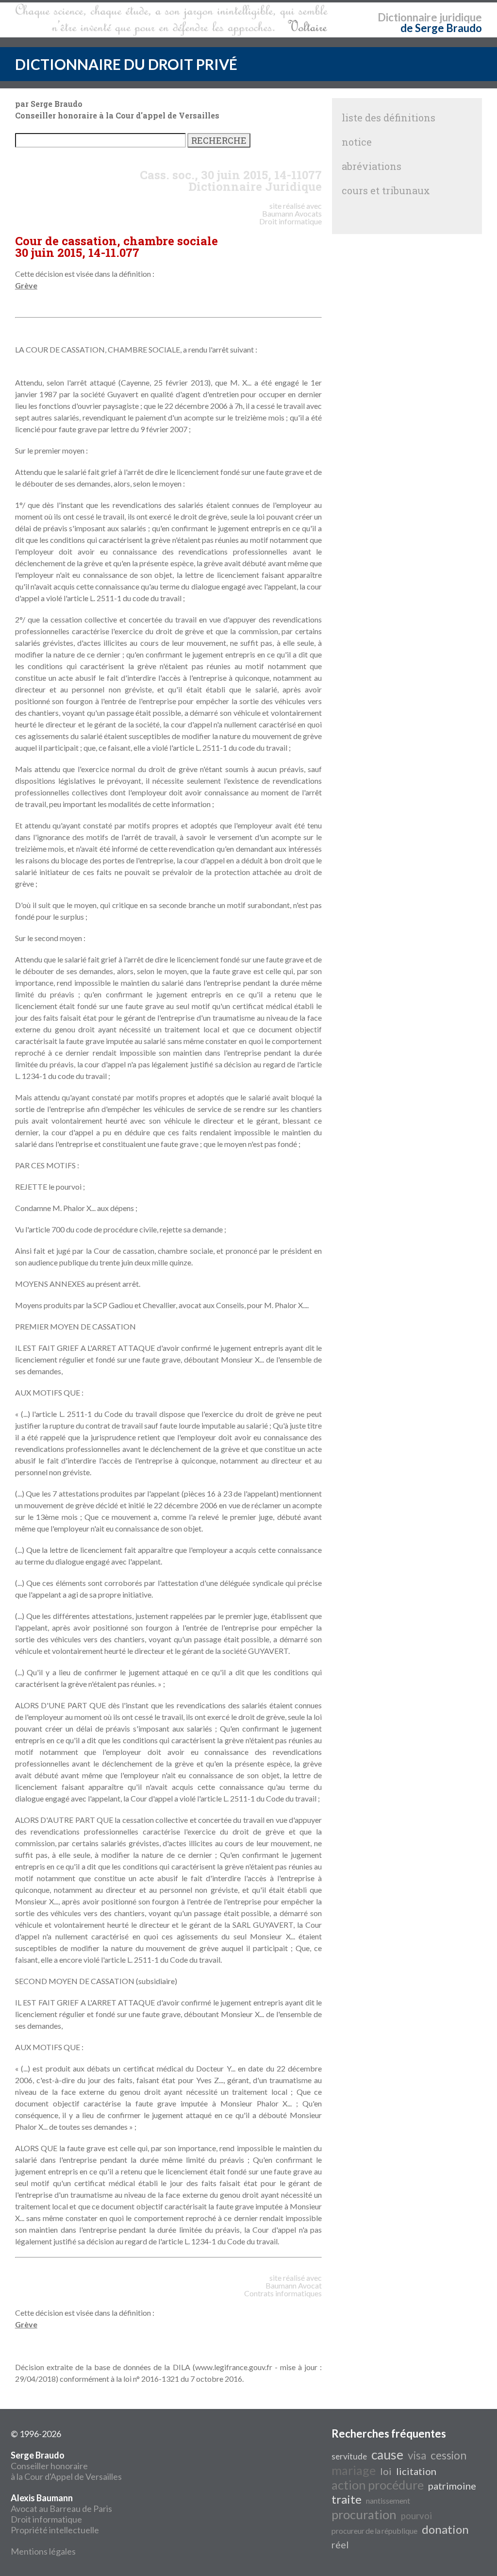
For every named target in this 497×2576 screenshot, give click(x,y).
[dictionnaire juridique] (172, 20)
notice (357, 142)
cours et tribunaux (386, 190)
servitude (349, 2456)
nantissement (388, 2500)
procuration (364, 2514)
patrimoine (452, 2486)
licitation (416, 2471)
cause (387, 2455)
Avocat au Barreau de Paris (61, 2509)
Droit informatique (46, 2519)
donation (445, 2529)
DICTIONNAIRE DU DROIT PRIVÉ (126, 64)
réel (340, 2544)
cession (448, 2455)
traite (347, 2499)
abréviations (372, 166)
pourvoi (416, 2516)
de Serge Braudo (441, 28)
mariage (354, 2470)
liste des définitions (389, 118)
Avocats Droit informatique (290, 217)
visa (417, 2455)
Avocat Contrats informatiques (283, 2289)
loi (386, 2471)
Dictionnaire (407, 17)
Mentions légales (43, 2551)
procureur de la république (374, 2531)
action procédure (378, 2485)
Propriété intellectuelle (55, 2530)
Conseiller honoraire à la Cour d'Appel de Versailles (66, 2466)
